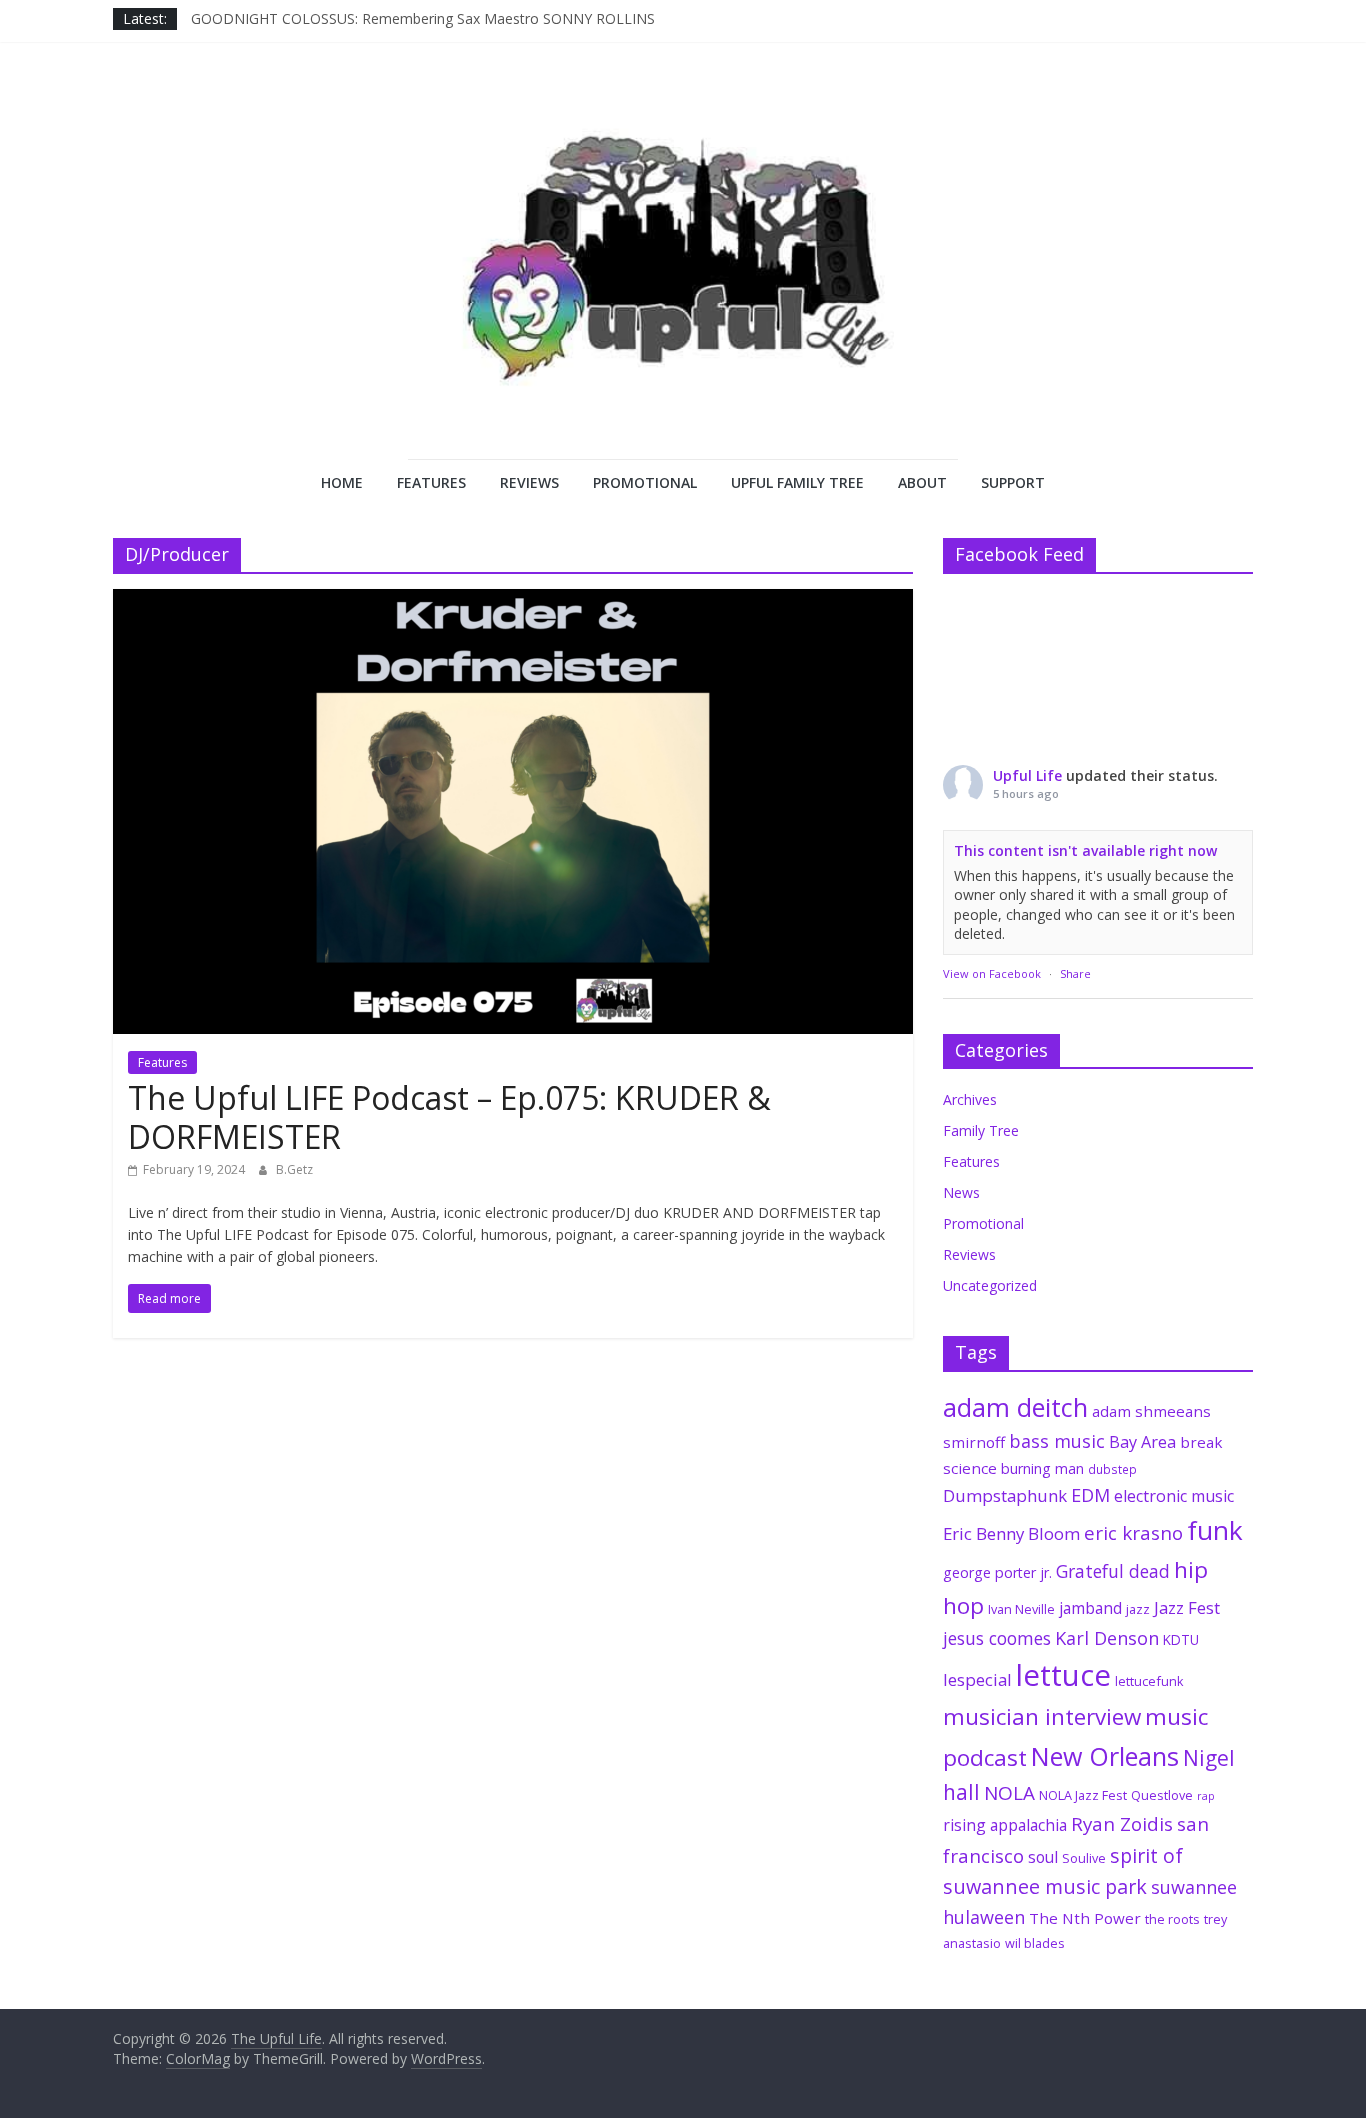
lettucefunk (1149, 1681)
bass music (1057, 1441)
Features (431, 482)
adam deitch (1015, 1407)
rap (1206, 1796)
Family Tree (981, 1130)
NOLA (1009, 1793)
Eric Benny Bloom (1011, 1533)
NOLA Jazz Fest (1083, 1795)
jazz (1138, 1609)
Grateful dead (1113, 1571)
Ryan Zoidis (1122, 1824)
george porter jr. (997, 1572)
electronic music (1174, 1496)
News (961, 1192)
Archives (970, 1099)
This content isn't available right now (1085, 850)
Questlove (1162, 1795)
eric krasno (1133, 1533)
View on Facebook (992, 973)
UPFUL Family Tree (797, 482)
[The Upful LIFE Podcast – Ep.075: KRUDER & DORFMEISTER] (513, 601)
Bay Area (1142, 1442)
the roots (1172, 1919)
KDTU (1181, 1640)
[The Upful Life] (683, 276)
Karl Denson (1107, 1638)
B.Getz (294, 1169)
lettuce (1063, 1675)
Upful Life (1027, 775)
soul (1043, 1857)
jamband (1090, 1608)
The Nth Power (1085, 1918)
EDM (1090, 1495)
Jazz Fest (1187, 1607)
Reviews (529, 482)
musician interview (1042, 1716)
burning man (1042, 1468)
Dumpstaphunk (1005, 1495)
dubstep (1112, 1469)
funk (1215, 1530)
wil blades (1035, 1943)
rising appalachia (1005, 1825)
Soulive (1084, 1858)
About (922, 482)
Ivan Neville (1021, 1609)
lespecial (977, 1679)
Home (342, 482)
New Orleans (1105, 1756)
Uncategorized (990, 1285)
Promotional (645, 482)
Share (1075, 973)
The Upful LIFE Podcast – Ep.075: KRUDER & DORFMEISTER (449, 1116)
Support (1013, 482)
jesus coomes (997, 1638)
